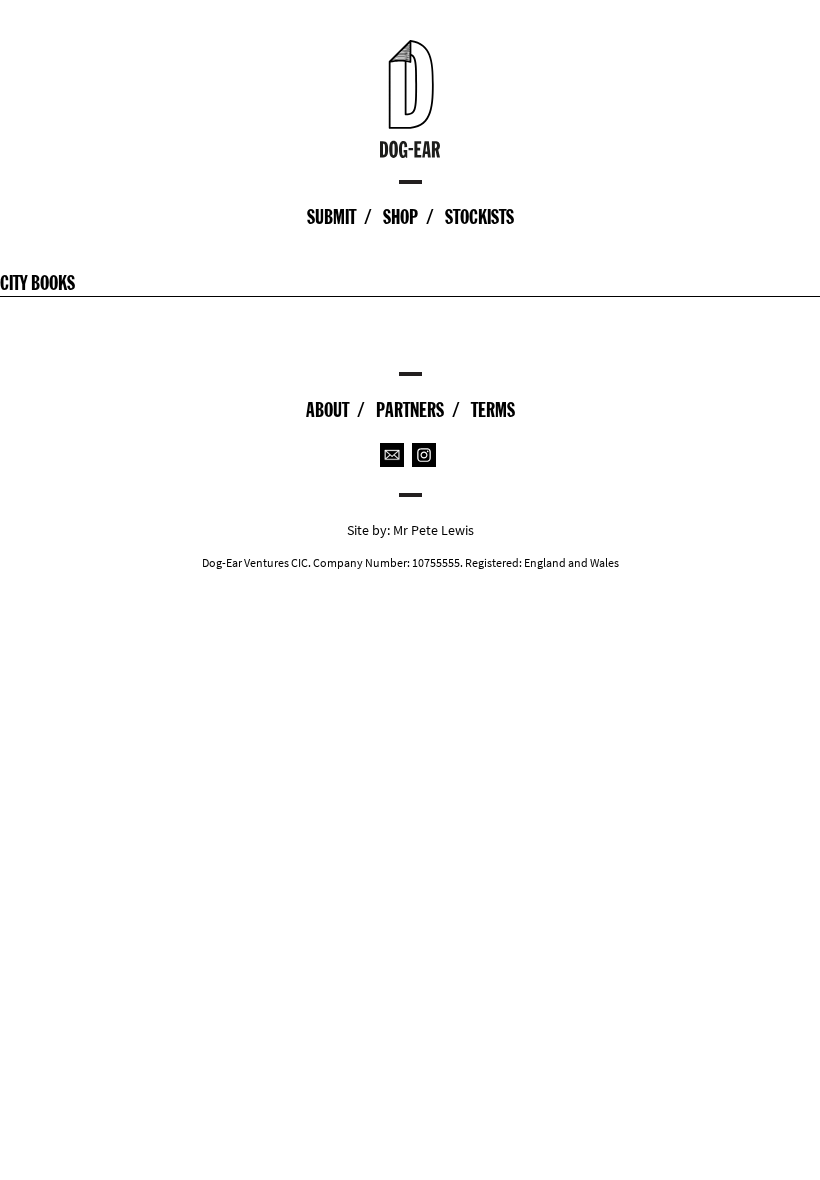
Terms (493, 410)
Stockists (479, 217)
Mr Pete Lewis (433, 530)
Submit (331, 217)
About (327, 410)
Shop (400, 217)
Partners (410, 410)
